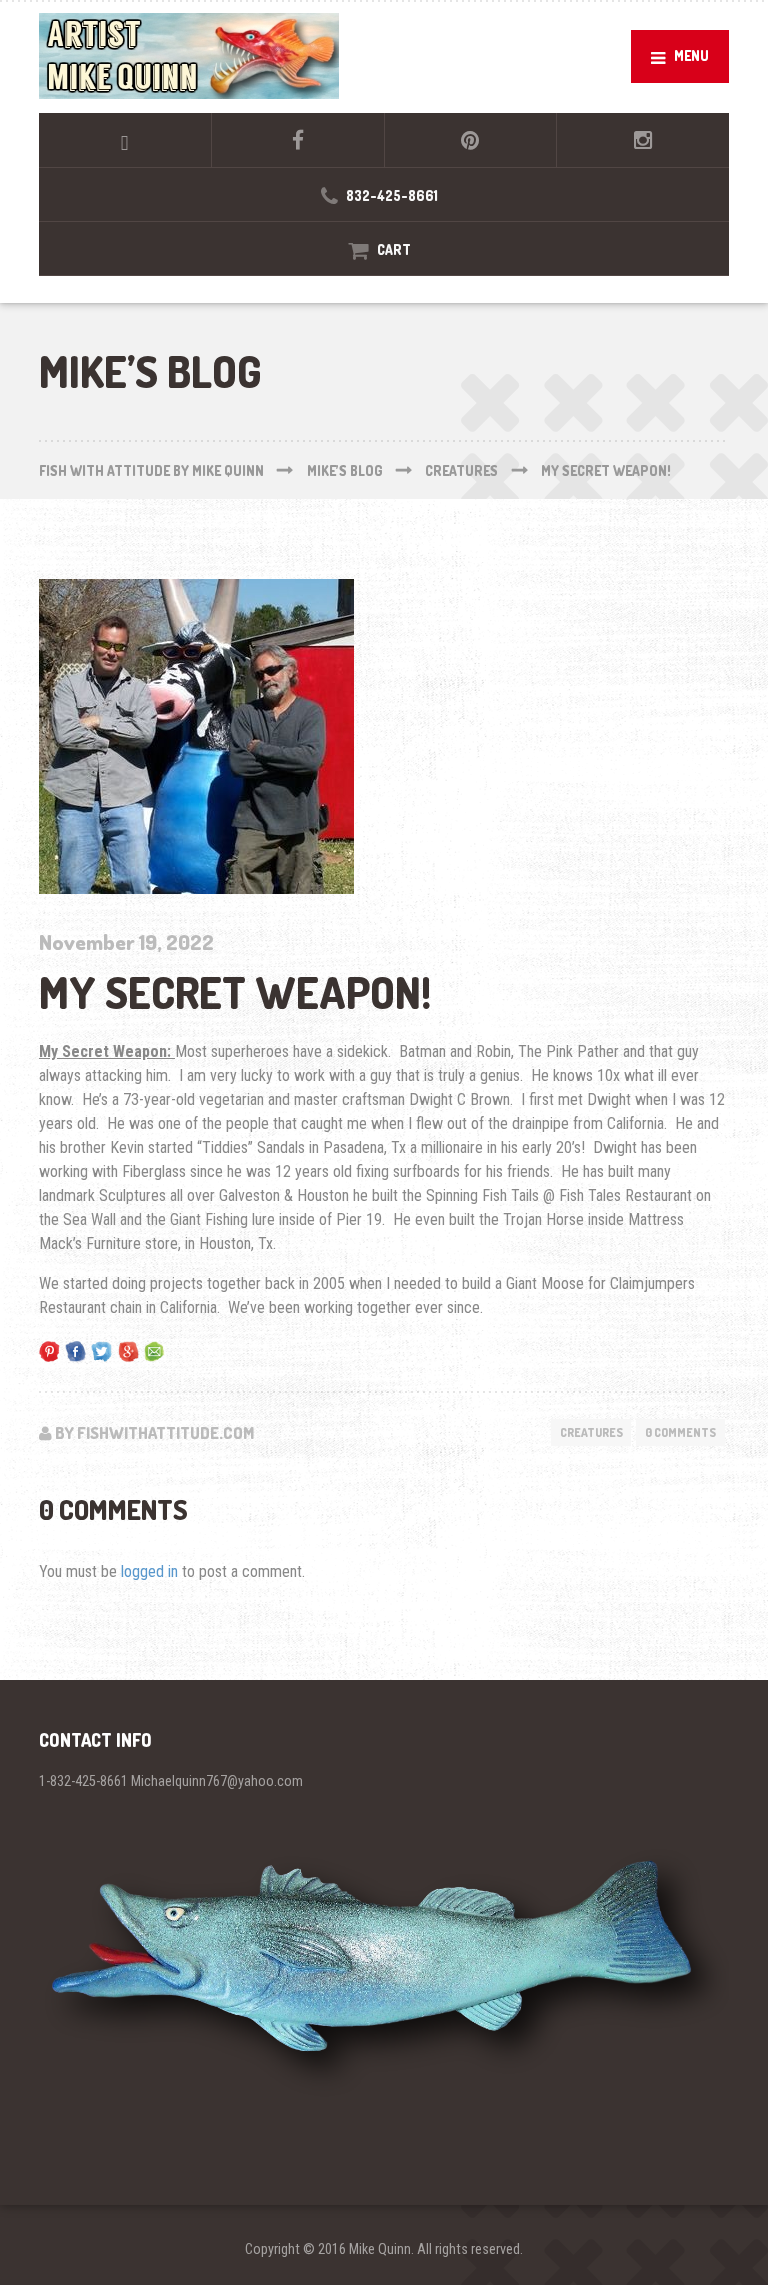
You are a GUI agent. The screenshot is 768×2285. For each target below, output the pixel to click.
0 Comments (680, 1432)
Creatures (591, 1432)
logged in (149, 1571)
